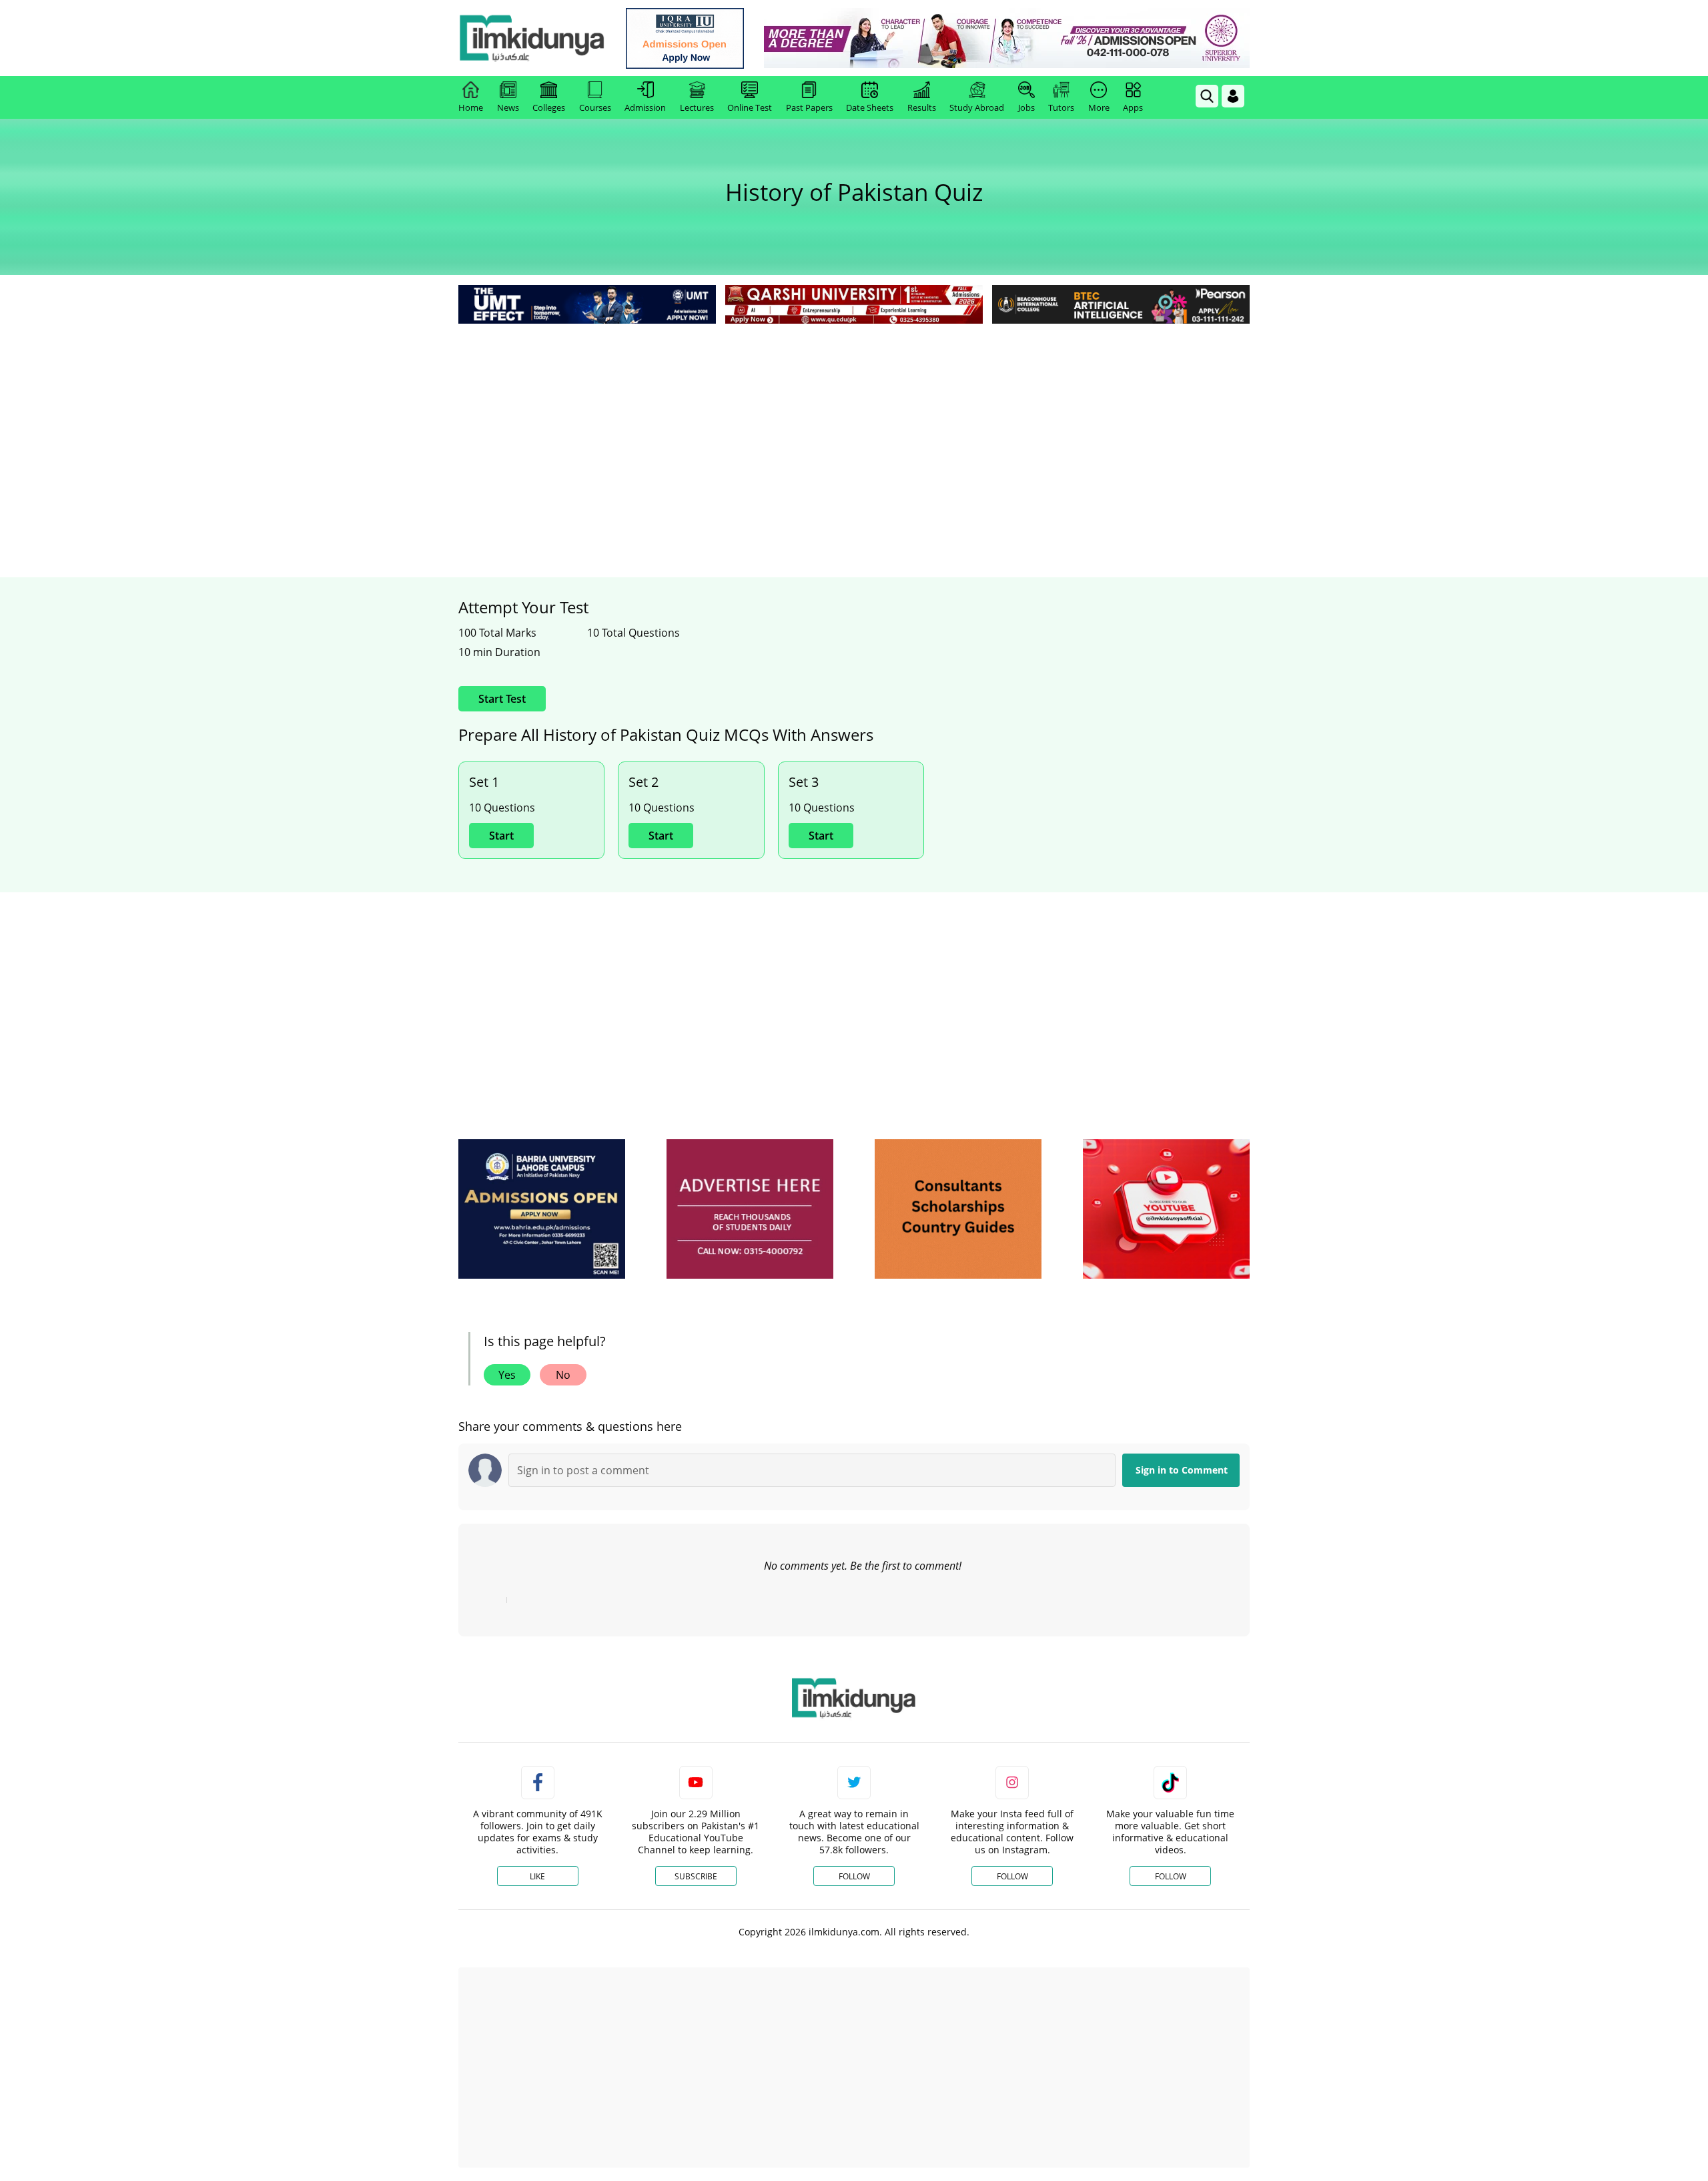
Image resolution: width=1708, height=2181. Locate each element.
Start (501, 836)
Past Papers (809, 107)
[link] (685, 38)
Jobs (1026, 107)
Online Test (750, 107)
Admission (645, 107)
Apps (1133, 107)
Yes (507, 1375)
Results (922, 107)
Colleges (549, 107)
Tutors (1061, 107)
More (1099, 107)
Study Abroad (977, 107)
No (563, 1375)
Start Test (502, 699)
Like (537, 1876)
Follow (854, 1876)
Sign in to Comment (1182, 1470)
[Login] (1233, 96)
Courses (595, 107)
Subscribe (696, 1876)
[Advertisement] (854, 427)
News (508, 107)
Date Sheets (870, 107)
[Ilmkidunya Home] (532, 38)
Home (471, 107)
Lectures (697, 107)
